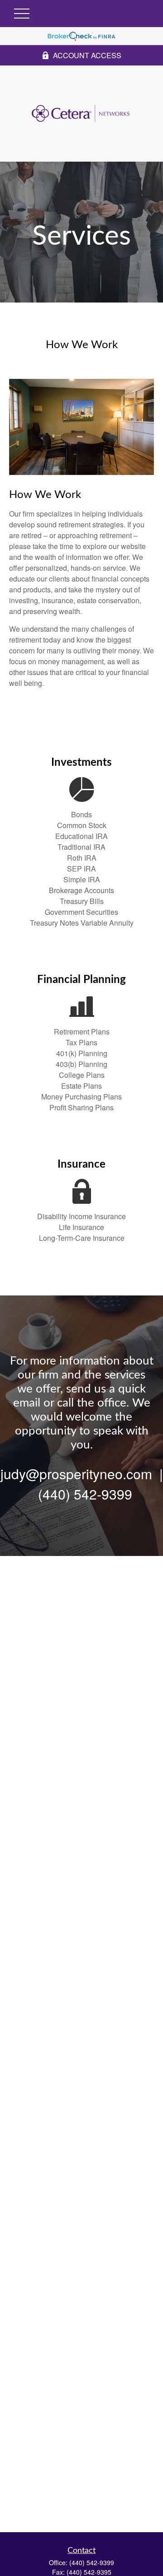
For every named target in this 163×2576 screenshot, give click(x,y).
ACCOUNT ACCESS (87, 55)
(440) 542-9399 (92, 2562)
